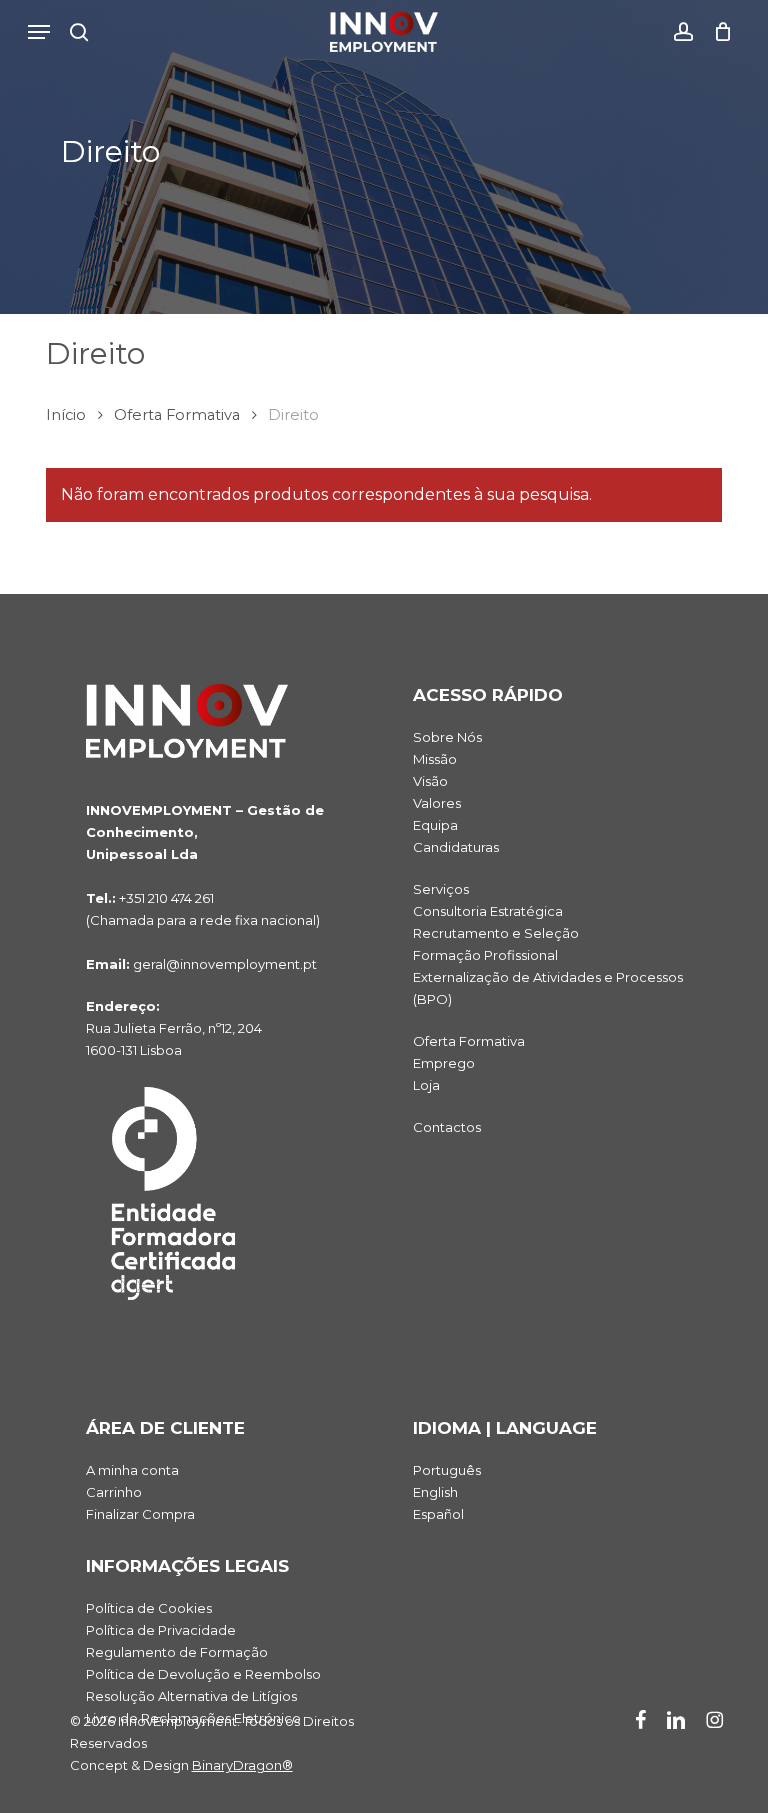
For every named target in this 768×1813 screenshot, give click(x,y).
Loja (426, 1085)
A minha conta (132, 1470)
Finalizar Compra (140, 1514)
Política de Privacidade (161, 1630)
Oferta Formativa (177, 415)
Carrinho (114, 1492)
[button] (39, 32)
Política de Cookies (149, 1608)
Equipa (435, 825)
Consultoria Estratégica (488, 911)
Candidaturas (456, 847)
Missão (435, 759)
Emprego (444, 1063)
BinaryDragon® (242, 1765)
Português (447, 1470)
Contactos (447, 1127)
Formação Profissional (485, 955)
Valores (437, 803)
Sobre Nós (447, 737)
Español (438, 1514)
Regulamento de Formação (177, 1652)
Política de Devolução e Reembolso (203, 1674)
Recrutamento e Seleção (496, 933)
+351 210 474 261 (166, 898)
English (435, 1492)
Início (66, 415)
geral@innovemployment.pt (225, 964)
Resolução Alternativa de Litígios (191, 1696)
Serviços (441, 889)
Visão (430, 781)
